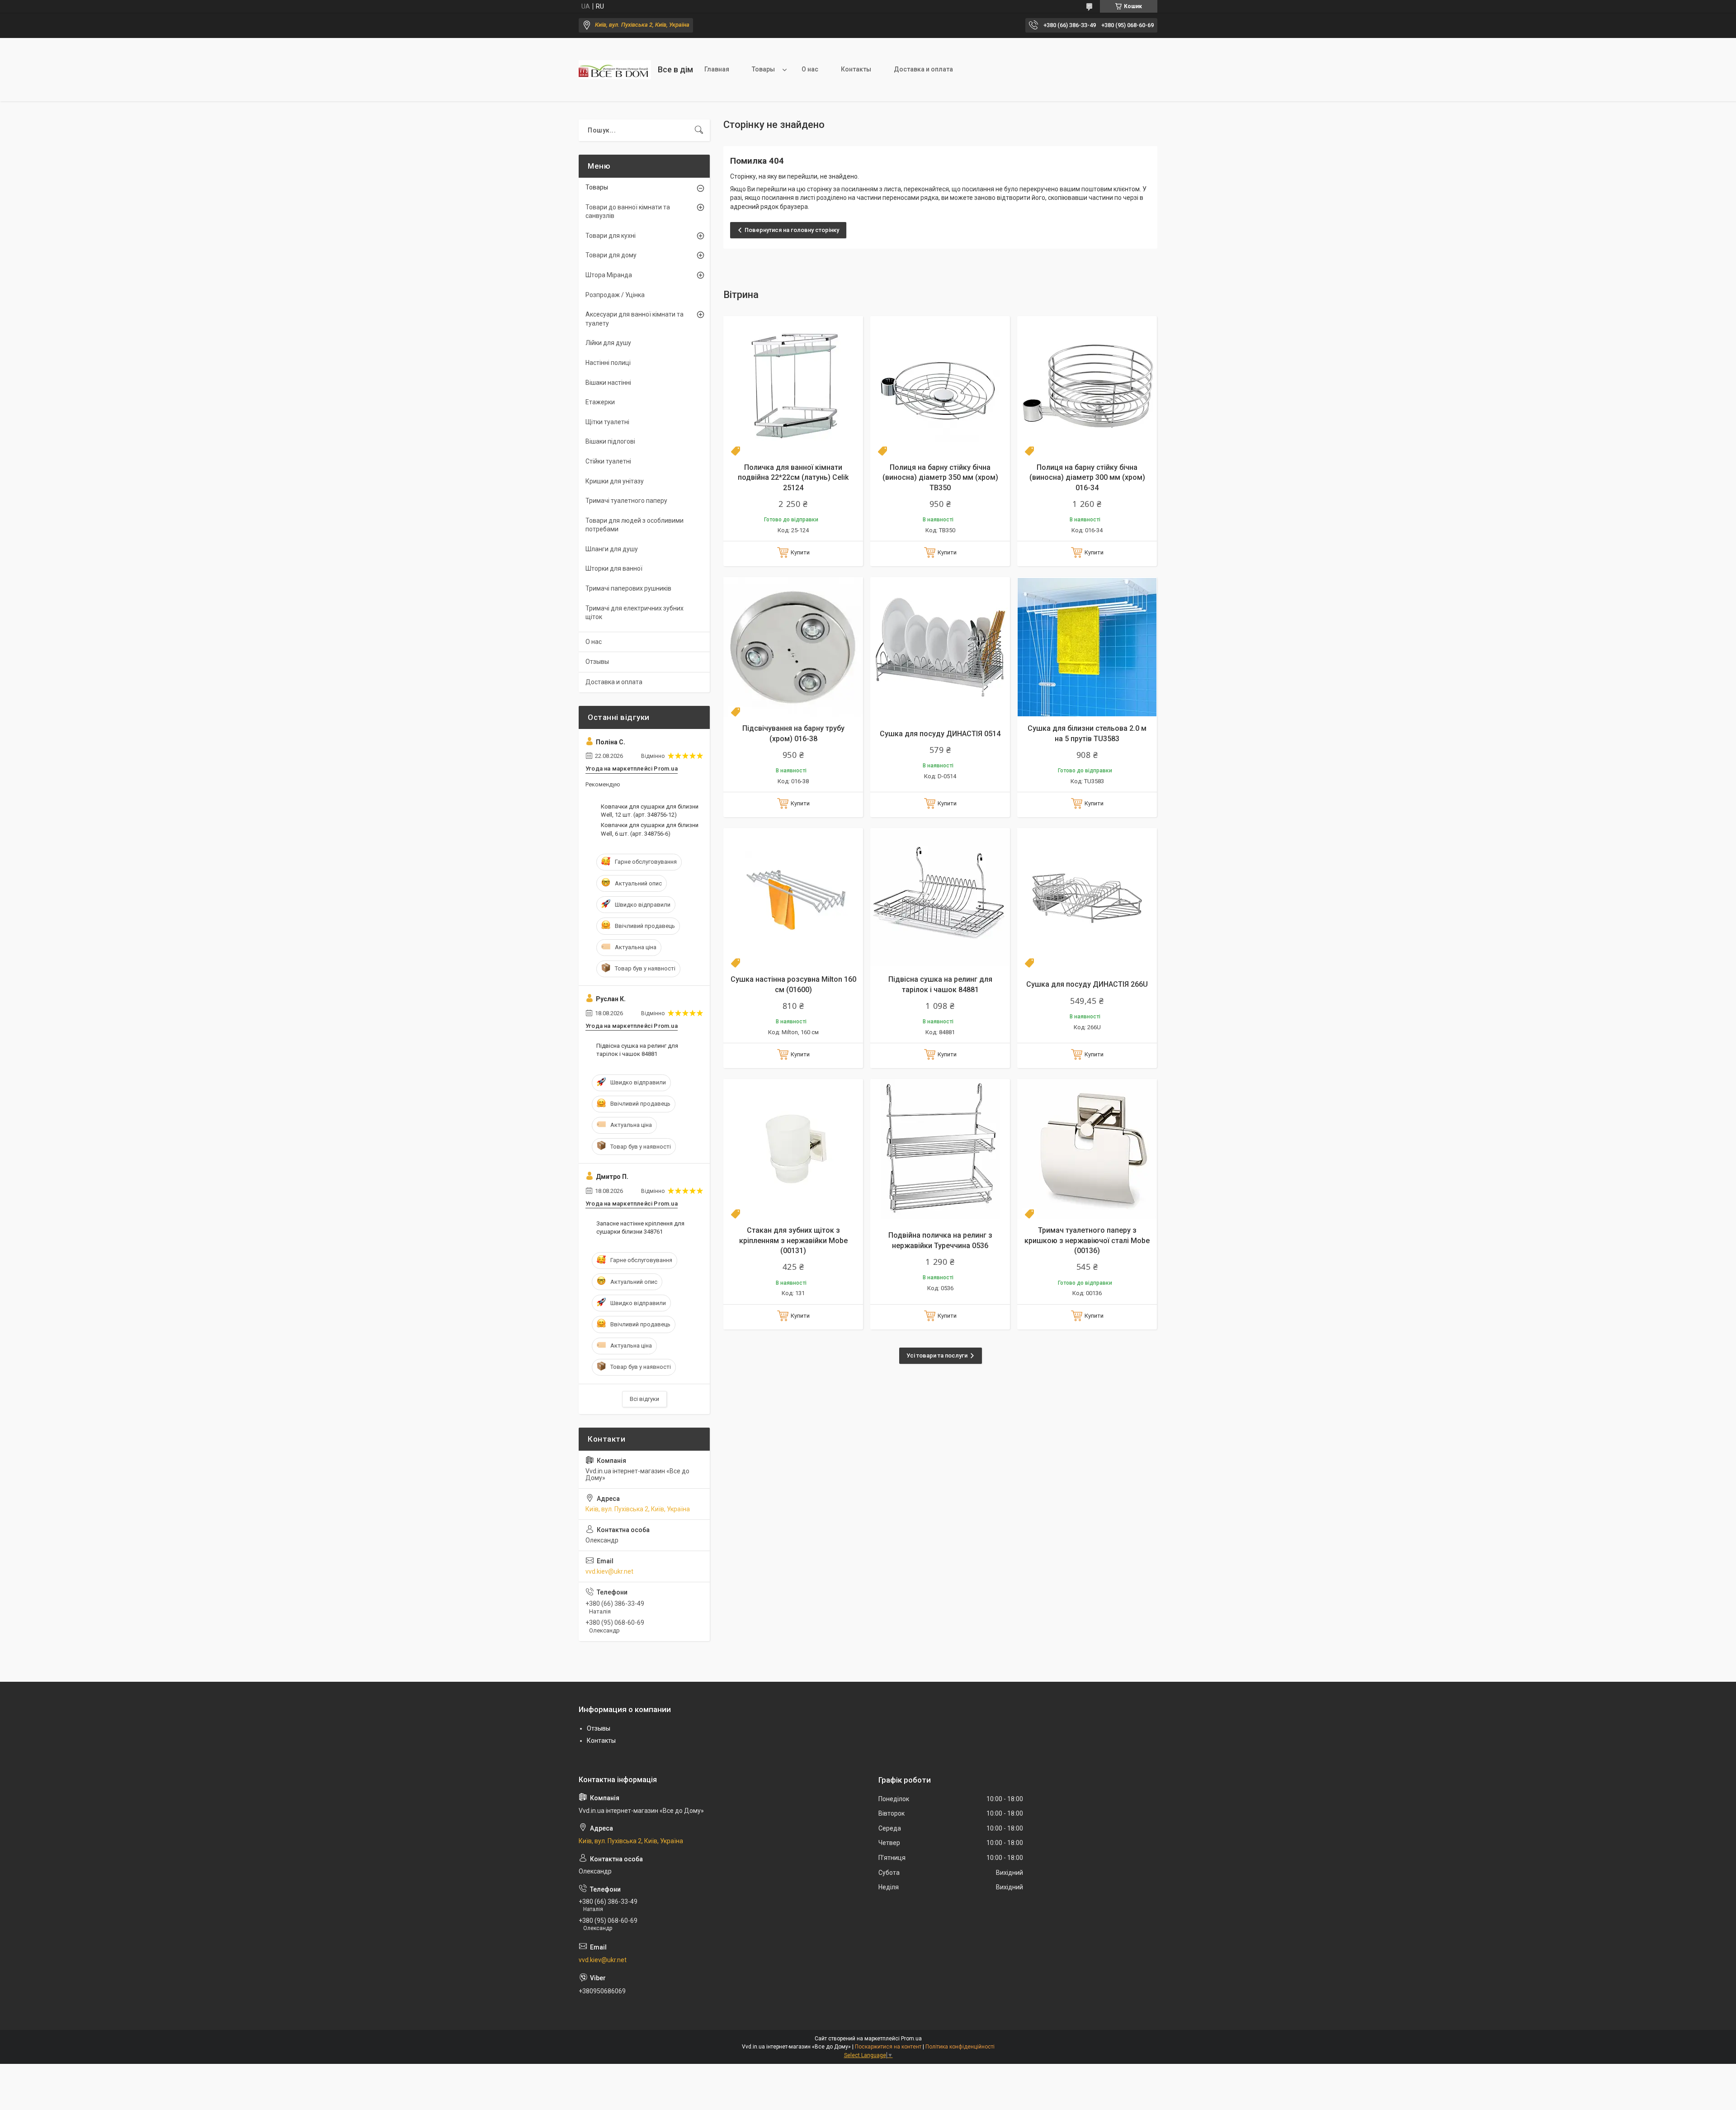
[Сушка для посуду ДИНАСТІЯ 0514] (940, 647)
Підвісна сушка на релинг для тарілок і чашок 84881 (940, 984)
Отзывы (597, 662)
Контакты (856, 69)
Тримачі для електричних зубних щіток (634, 613)
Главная (717, 69)
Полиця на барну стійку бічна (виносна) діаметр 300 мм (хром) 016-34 (1087, 478)
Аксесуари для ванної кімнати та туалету (634, 319)
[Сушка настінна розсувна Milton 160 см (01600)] (793, 898)
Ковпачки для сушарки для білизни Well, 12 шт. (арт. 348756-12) (650, 811)
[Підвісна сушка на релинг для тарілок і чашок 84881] (940, 898)
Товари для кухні (611, 236)
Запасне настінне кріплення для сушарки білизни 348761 (640, 1228)
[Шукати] (699, 130)
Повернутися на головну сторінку (792, 230)
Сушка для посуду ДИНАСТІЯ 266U (1087, 984)
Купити (800, 552)
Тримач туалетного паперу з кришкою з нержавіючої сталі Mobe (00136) (1087, 1240)
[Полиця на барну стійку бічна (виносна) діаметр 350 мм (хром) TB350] (940, 386)
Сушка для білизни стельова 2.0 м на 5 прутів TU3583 (1087, 733)
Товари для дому (611, 255)
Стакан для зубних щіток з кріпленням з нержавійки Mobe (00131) (793, 1240)
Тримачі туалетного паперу (626, 501)
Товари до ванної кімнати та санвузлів (628, 212)
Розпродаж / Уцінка (615, 295)
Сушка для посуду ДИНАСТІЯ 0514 (940, 734)
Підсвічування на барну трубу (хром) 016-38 (793, 733)
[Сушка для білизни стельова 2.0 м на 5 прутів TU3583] (1087, 647)
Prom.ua (911, 2039)
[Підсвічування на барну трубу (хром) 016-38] (793, 647)
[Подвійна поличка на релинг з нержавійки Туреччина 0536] (940, 1149)
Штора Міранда (609, 275)
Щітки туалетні (607, 422)
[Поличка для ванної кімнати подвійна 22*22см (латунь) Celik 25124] (793, 386)
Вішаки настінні (608, 383)
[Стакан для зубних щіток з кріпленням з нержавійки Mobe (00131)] (793, 1149)
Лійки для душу (608, 343)
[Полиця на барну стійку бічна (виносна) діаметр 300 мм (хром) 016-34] (1087, 386)
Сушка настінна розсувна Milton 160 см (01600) (793, 984)
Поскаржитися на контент (888, 2047)
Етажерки (600, 402)
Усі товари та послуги (937, 1355)
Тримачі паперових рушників (628, 588)
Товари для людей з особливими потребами (634, 525)
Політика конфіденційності (960, 2047)
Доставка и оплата (923, 69)
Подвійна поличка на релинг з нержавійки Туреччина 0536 (940, 1240)
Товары (763, 69)
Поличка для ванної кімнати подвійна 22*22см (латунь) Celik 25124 (793, 478)
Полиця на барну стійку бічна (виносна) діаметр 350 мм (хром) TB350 (940, 478)
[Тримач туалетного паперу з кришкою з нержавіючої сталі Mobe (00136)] (1087, 1149)
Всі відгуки (644, 1399)
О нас (810, 69)
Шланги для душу (612, 549)
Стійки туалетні (608, 461)
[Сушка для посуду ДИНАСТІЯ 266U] (1087, 898)
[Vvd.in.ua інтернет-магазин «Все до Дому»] (615, 70)
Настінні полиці (608, 363)
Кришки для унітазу (615, 481)
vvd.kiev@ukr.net (609, 1571)
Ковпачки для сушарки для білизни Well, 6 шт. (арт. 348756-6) (650, 829)
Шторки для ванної (614, 568)
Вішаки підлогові (610, 441)
